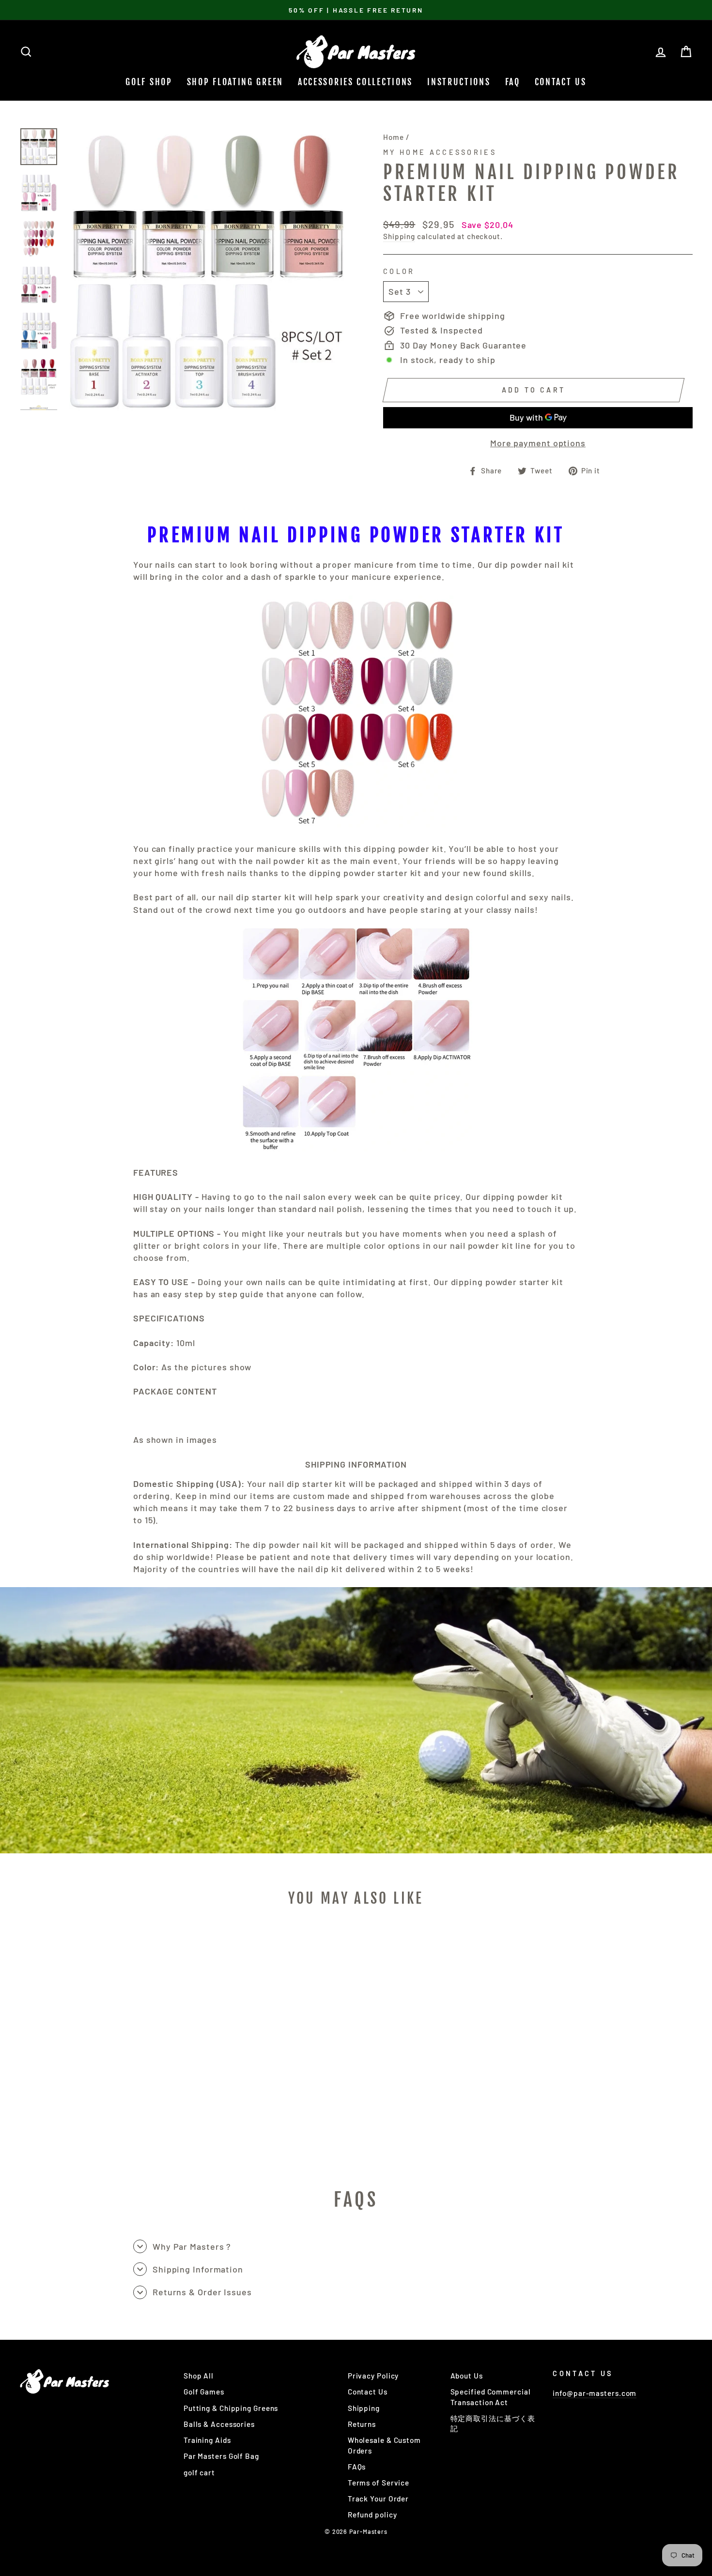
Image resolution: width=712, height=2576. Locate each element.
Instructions (459, 82)
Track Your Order (378, 2499)
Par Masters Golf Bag (221, 2456)
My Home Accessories (440, 152)
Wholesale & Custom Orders (384, 2445)
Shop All (199, 2376)
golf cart (199, 2472)
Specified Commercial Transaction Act (491, 2397)
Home (394, 137)
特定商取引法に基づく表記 (493, 2423)
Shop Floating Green (235, 82)
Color (399, 271)
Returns (362, 2424)
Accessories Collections (355, 82)
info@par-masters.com (595, 2393)
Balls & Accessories (219, 2424)
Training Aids (207, 2440)
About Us (467, 2376)
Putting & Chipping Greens (231, 2408)
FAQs (357, 2467)
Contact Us (561, 82)
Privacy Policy (373, 2376)
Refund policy (372, 2515)
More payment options (538, 443)
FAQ (513, 82)
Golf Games (204, 2392)
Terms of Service (379, 2483)
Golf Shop (149, 82)
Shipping (399, 236)
